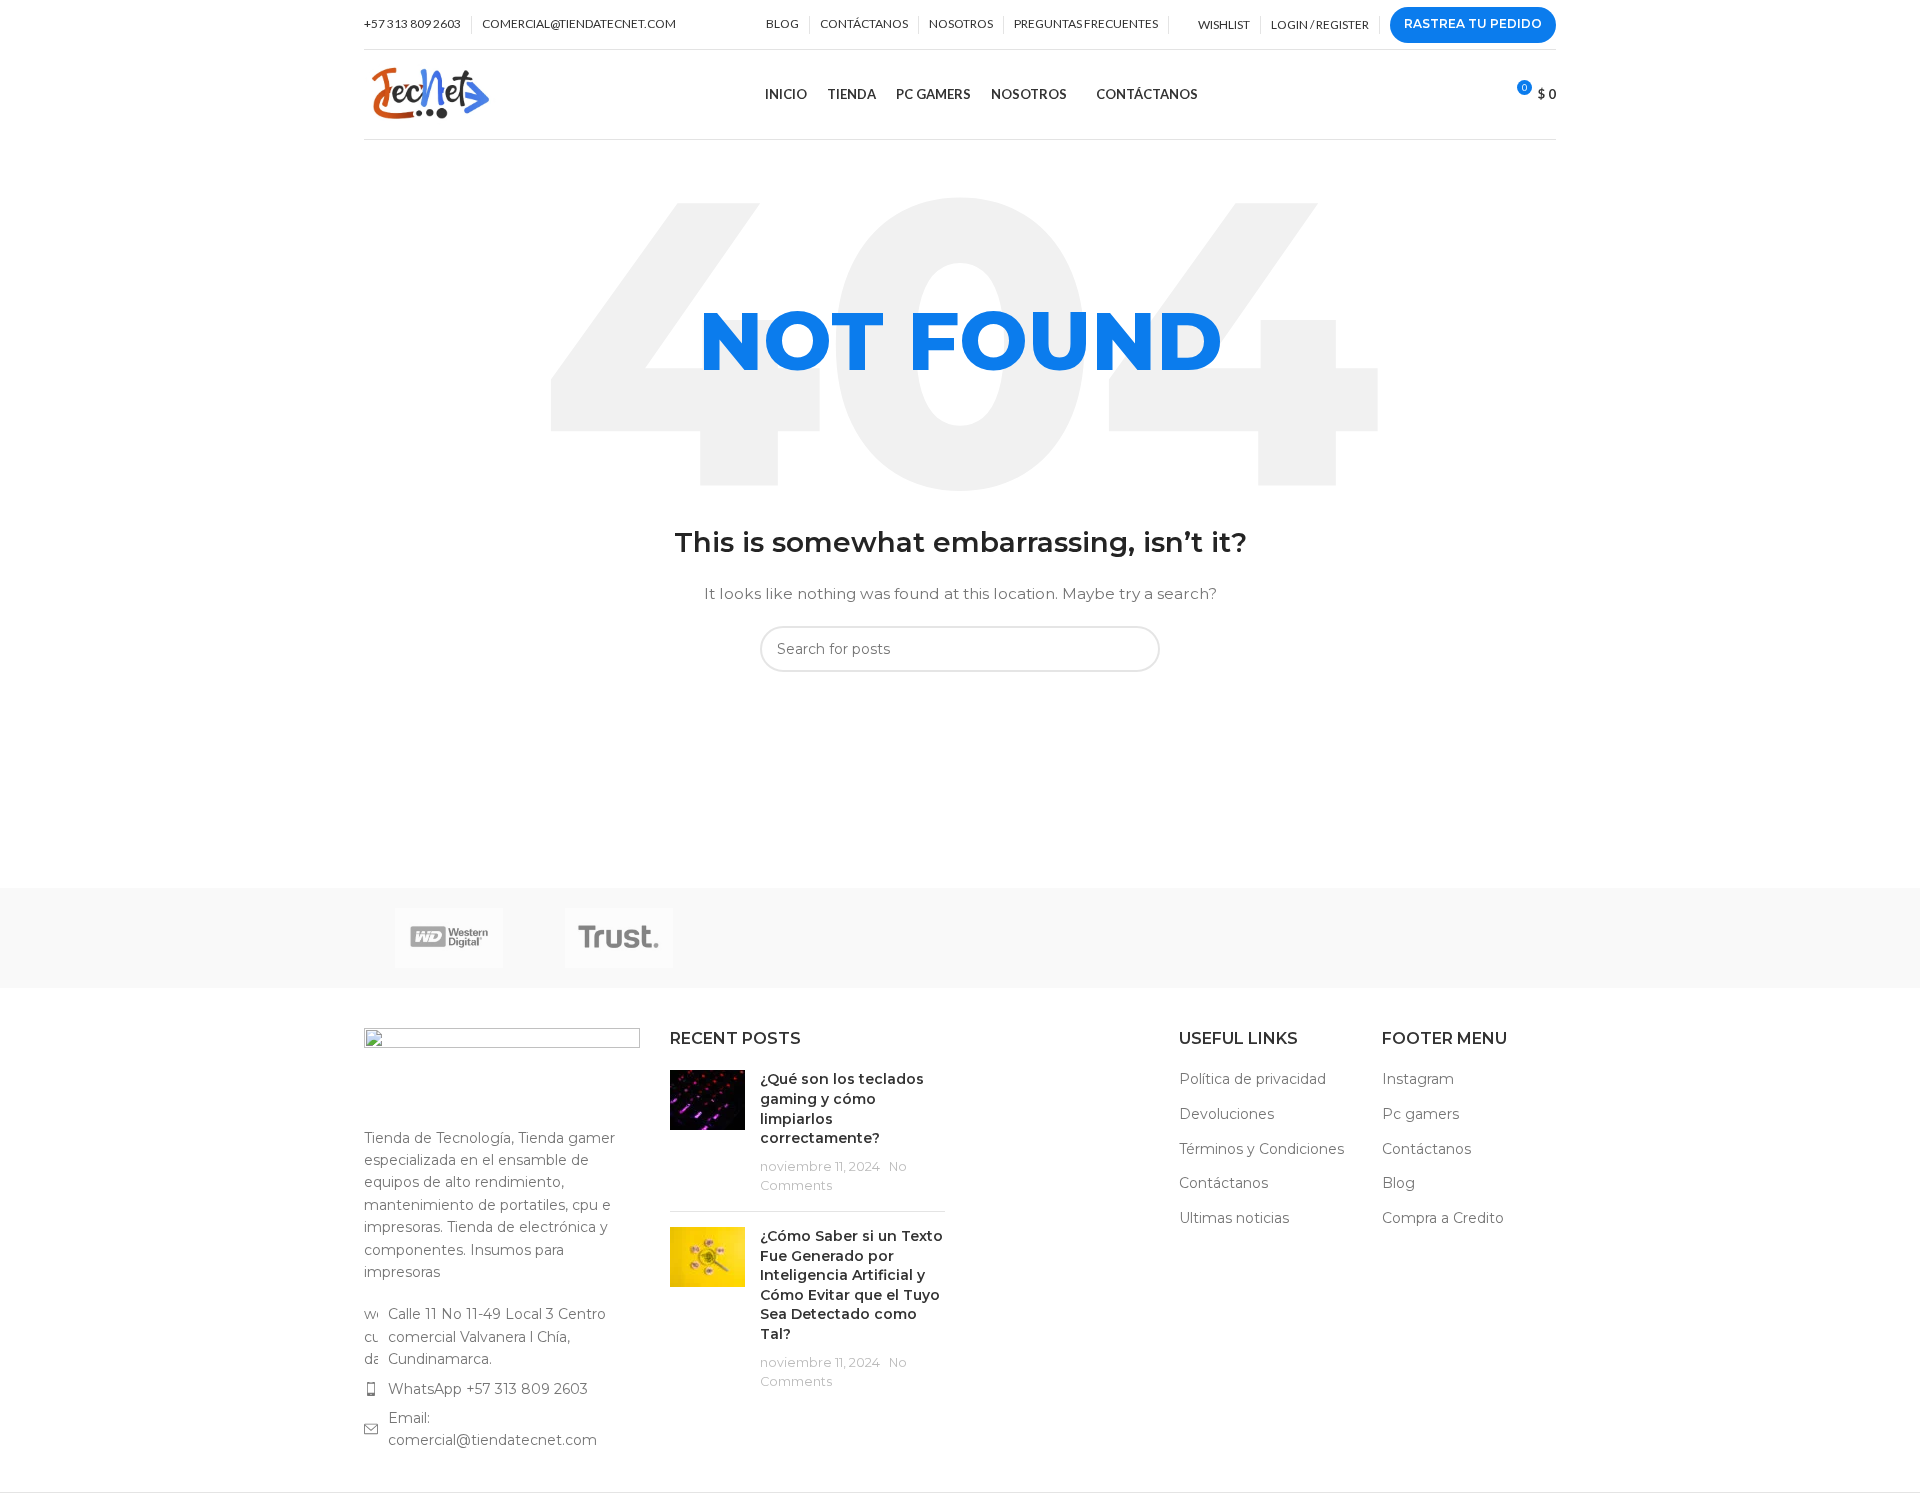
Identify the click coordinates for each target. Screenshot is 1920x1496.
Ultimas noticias (1234, 1218)
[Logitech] (1300, 938)
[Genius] (1471, 938)
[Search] (1481, 95)
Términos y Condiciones (1261, 1149)
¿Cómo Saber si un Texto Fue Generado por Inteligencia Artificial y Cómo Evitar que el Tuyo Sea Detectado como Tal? (851, 1285)
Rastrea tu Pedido (1473, 23)
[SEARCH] (1137, 649)
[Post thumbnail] (707, 1133)
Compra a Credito (1443, 1218)
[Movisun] (1130, 938)
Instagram (1418, 1079)
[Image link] (502, 1066)
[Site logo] (430, 93)
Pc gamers (1420, 1114)
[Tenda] (960, 938)
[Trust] (619, 938)
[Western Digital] (449, 938)
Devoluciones (1226, 1114)
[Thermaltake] (790, 938)
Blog (1398, 1183)
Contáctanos (1223, 1183)
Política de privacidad (1252, 1079)
